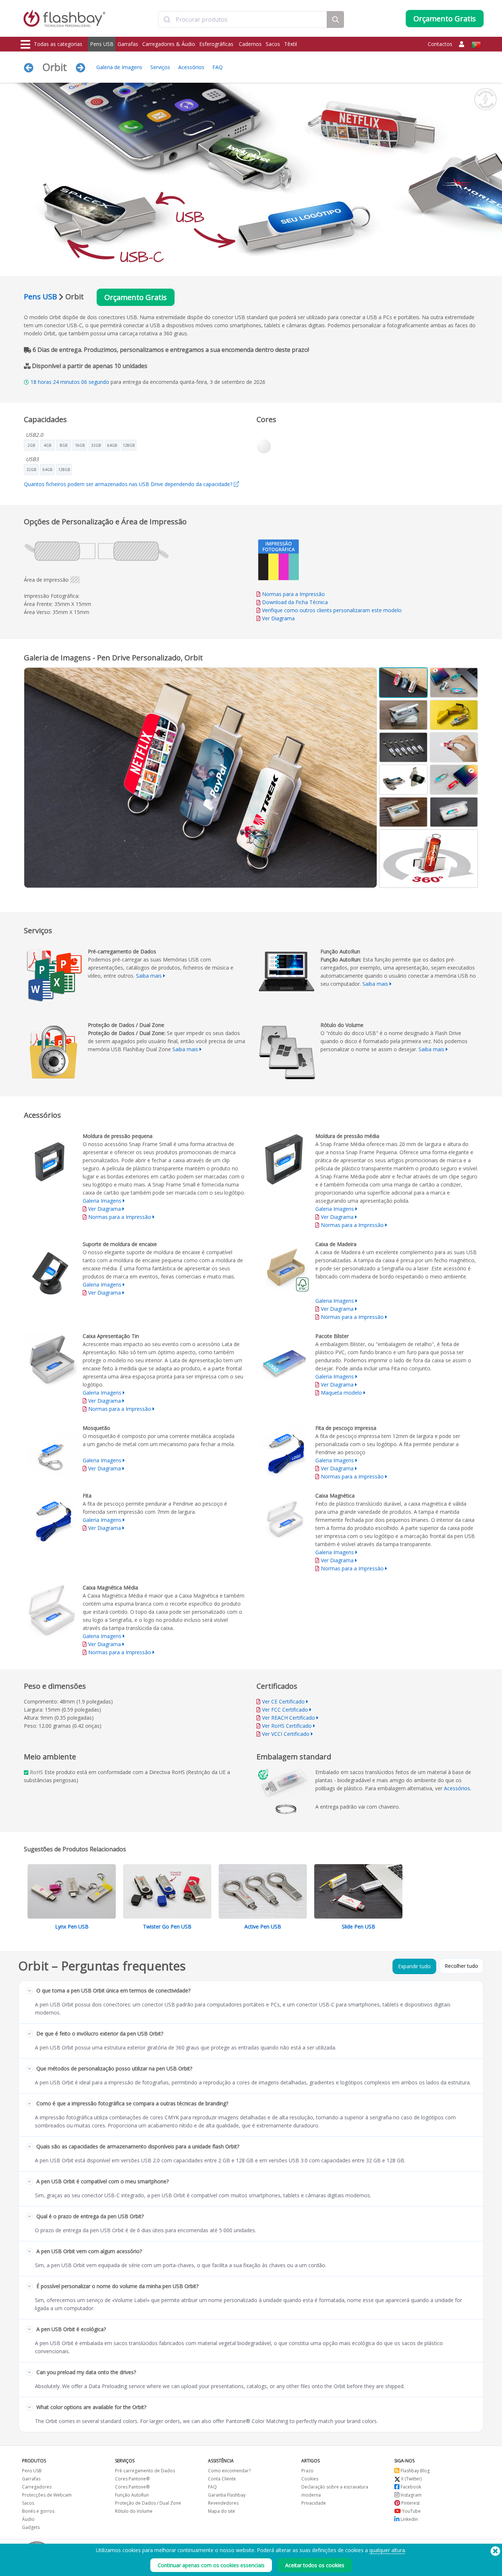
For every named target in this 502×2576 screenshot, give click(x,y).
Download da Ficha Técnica (294, 602)
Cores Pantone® (132, 2479)
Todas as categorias (58, 44)
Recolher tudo (461, 1966)
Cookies (310, 2479)
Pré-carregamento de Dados (145, 2471)
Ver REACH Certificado (288, 1718)
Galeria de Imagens (119, 67)
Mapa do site (222, 2511)
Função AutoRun (132, 2495)
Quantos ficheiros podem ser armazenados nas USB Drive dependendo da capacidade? (129, 484)
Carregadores (37, 2487)
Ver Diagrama (278, 618)
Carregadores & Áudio (169, 44)
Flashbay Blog (415, 2471)
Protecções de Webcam (47, 2495)
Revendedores (223, 2503)
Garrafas (128, 44)
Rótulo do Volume (134, 2511)
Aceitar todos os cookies (315, 2565)
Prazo (307, 2471)
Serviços (160, 67)
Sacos (273, 44)
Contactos (440, 44)
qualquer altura (387, 2550)
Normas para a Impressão (293, 594)
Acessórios (191, 67)
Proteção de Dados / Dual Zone (148, 2503)
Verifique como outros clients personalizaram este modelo (332, 610)
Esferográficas (217, 44)
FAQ (218, 67)
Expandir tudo (414, 1966)
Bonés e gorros (38, 2511)
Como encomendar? (229, 2471)
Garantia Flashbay (227, 2495)
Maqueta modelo (341, 1393)
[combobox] (243, 19)
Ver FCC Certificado (285, 1710)
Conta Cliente (222, 2479)
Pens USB (102, 44)
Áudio (28, 2519)
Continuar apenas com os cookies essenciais (211, 2565)
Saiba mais (149, 976)
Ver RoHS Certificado (287, 1726)
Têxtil (291, 44)
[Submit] (167, 19)
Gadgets (31, 2527)
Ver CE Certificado (283, 1701)
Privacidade (314, 2503)
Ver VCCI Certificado (286, 1734)
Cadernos (250, 44)
